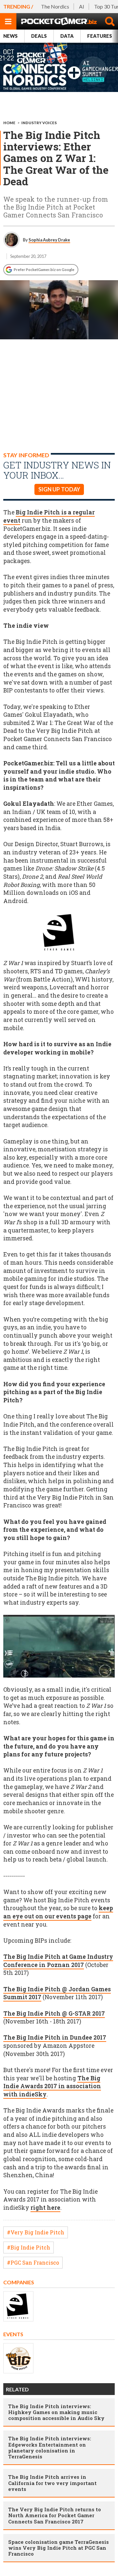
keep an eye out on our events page (58, 1912)
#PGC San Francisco (33, 2262)
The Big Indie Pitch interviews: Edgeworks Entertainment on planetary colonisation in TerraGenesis (50, 2447)
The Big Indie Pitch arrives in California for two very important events (52, 2483)
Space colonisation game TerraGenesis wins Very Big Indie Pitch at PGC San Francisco (59, 2548)
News (10, 36)
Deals (39, 36)
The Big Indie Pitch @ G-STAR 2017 (54, 2013)
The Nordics (55, 6)
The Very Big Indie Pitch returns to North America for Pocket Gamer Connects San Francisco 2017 (55, 2515)
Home (9, 123)
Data (67, 36)
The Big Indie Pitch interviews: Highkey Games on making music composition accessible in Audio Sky (56, 2412)
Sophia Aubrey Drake (49, 240)
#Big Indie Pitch (29, 2247)
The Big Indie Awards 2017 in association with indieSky (52, 2086)
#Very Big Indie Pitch (36, 2232)
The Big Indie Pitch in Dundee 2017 (55, 2037)
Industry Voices (39, 123)
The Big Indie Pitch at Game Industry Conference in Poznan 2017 (58, 1961)
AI (82, 6)
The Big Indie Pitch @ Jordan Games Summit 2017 (57, 1993)
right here (45, 2208)
